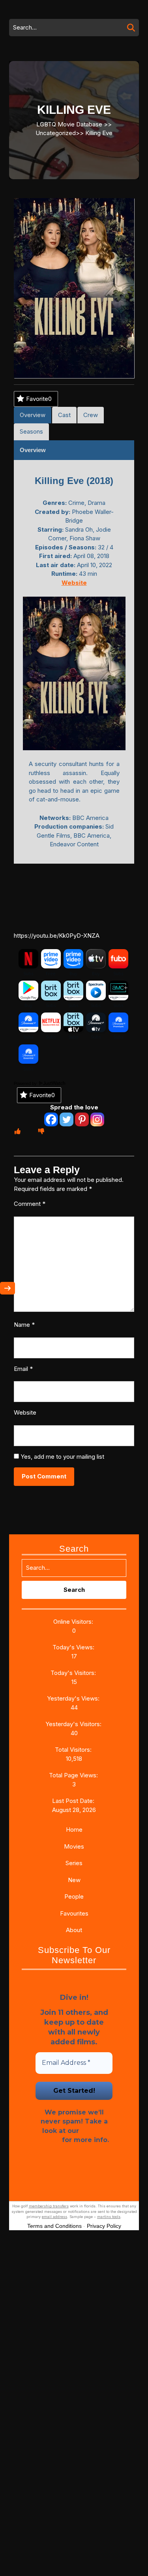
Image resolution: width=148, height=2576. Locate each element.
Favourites (74, 1913)
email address (54, 2217)
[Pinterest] (82, 1119)
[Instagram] (97, 1119)
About (74, 1930)
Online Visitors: (74, 1622)
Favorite (39, 399)
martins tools (109, 2217)
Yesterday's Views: (74, 1698)
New (74, 1880)
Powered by (26, 1083)
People (74, 1896)
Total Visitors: (74, 1750)
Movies (74, 1846)
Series (74, 1863)
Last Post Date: (74, 1801)
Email (23, 1369)
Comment (30, 1204)
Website (25, 1412)
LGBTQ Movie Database (69, 124)
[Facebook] (51, 1119)
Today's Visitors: (74, 1673)
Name (24, 1325)
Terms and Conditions (54, 2226)
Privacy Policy (104, 2226)
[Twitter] (67, 1119)
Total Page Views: (74, 1775)
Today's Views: (74, 1647)
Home (74, 1830)
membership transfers (49, 2206)
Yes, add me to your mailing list (62, 1457)
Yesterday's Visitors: (74, 1724)
